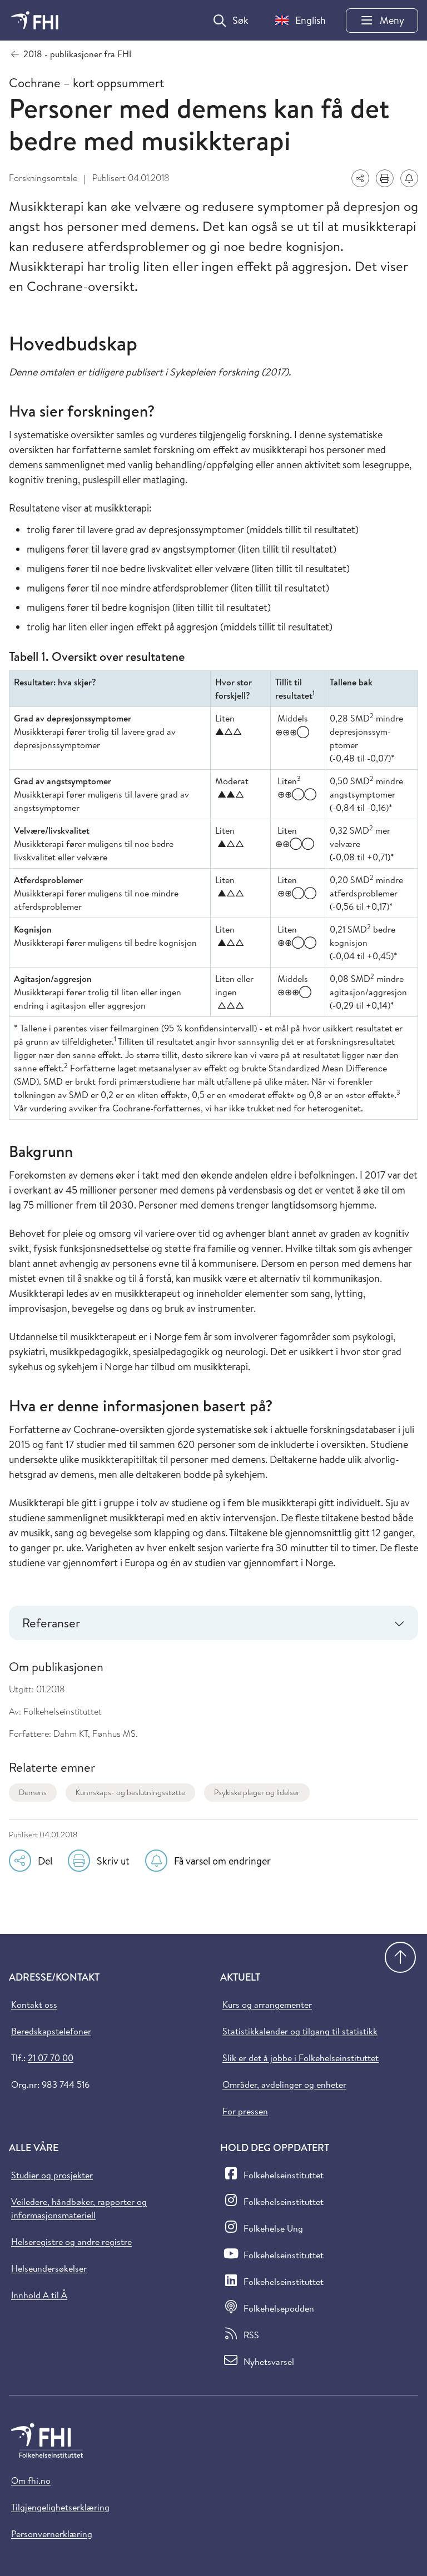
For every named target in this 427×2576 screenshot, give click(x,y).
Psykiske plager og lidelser (257, 1792)
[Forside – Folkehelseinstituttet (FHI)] (35, 20)
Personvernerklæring (52, 2534)
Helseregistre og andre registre (71, 2242)
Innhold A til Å (39, 2295)
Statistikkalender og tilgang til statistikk (300, 2031)
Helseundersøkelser (49, 2268)
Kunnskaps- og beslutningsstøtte (130, 1792)
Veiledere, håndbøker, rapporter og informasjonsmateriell (79, 2208)
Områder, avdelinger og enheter (284, 2084)
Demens (33, 1792)
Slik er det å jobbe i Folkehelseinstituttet (301, 2058)
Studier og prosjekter (52, 2175)
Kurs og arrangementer (267, 2004)
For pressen (245, 2111)
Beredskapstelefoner (51, 2031)
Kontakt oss (34, 2004)
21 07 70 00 (51, 2058)
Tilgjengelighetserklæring (60, 2507)
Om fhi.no (31, 2480)
